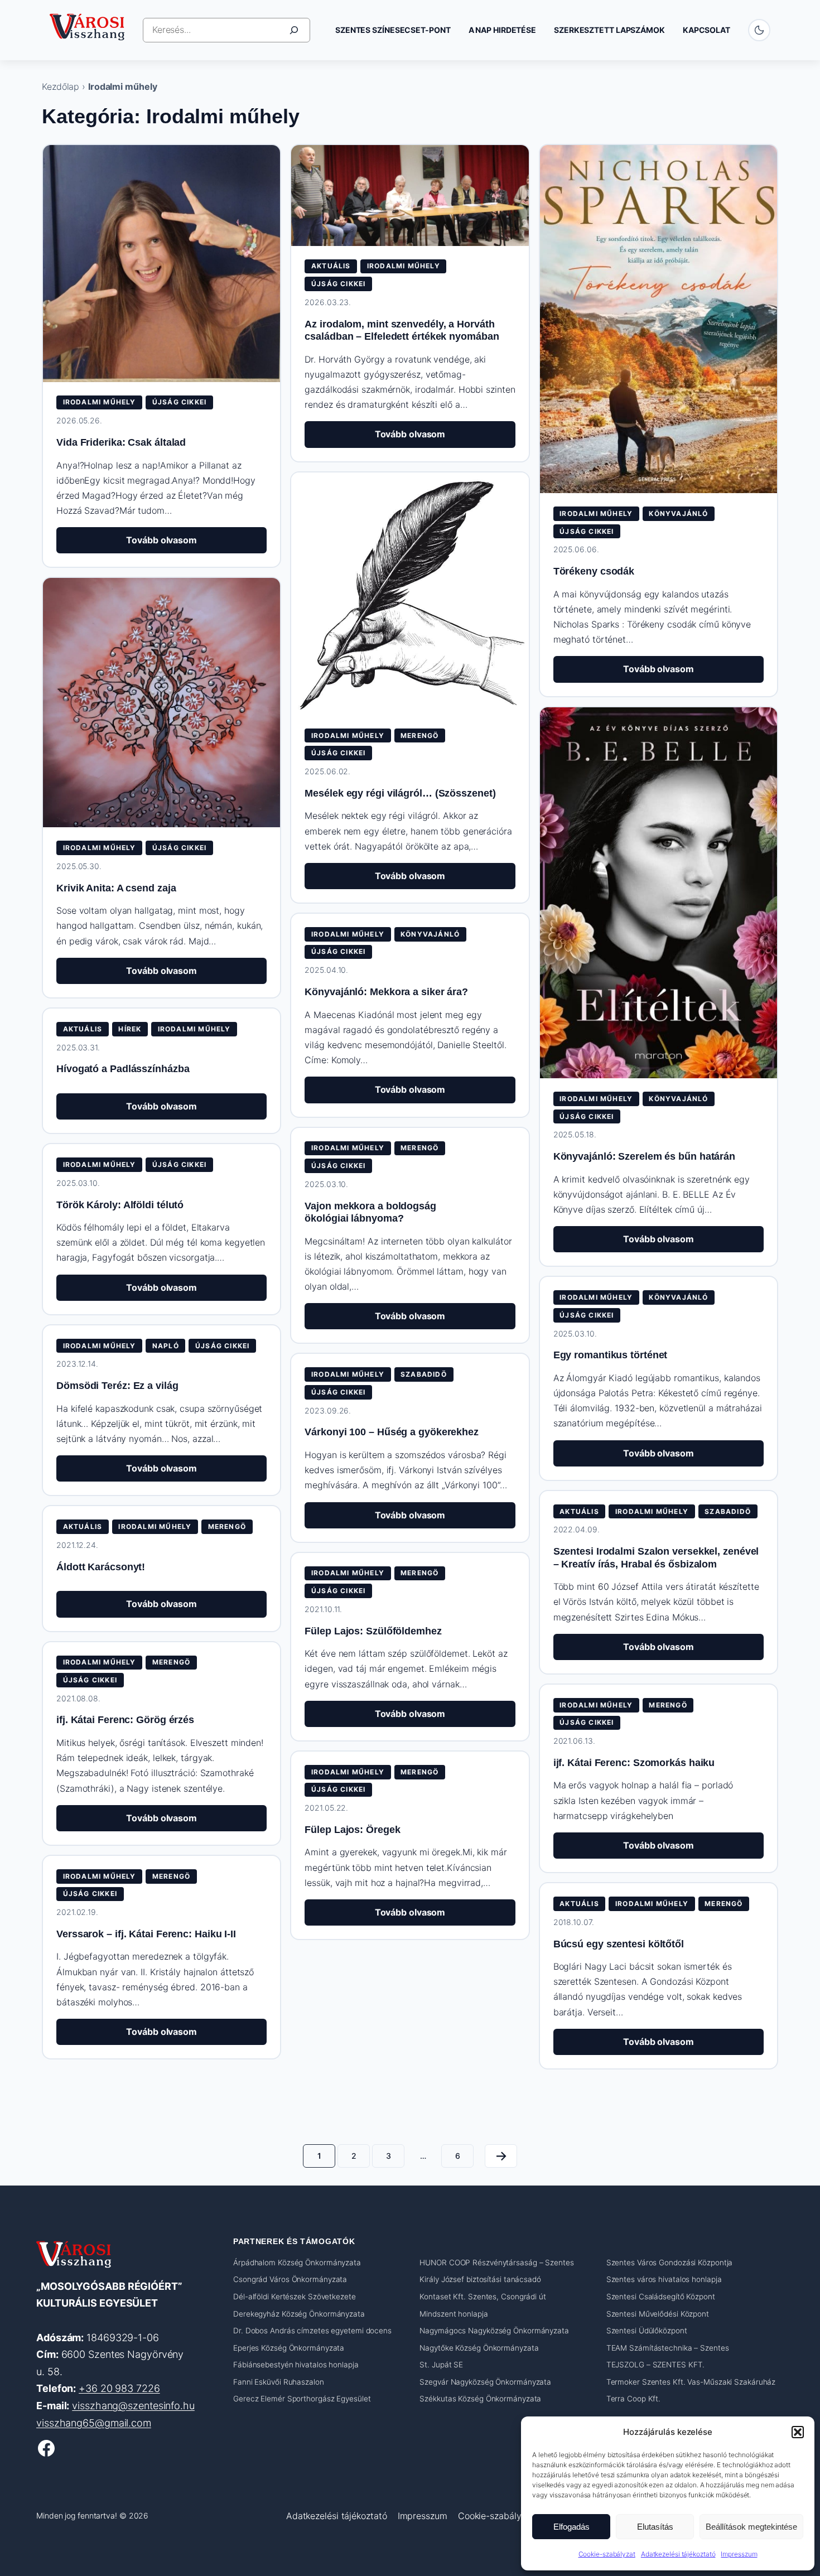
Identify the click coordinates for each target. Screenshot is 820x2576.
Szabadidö (424, 1374)
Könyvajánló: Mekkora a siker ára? (386, 992)
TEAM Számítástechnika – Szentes (668, 2348)
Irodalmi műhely (100, 402)
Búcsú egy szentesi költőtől (619, 1944)
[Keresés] (294, 30)
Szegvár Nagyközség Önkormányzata (485, 2382)
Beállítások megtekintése (751, 2527)
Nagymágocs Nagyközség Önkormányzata (494, 2331)
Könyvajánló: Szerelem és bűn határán (644, 1156)
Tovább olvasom (182, 544)
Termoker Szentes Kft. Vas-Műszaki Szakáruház (691, 2382)
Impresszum (739, 2554)
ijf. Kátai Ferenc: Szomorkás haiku (634, 1763)
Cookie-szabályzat (607, 2554)
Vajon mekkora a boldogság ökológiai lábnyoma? (370, 1212)
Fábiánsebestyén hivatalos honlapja (296, 2365)
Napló (166, 1346)
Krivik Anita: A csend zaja (116, 888)
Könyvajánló (678, 513)
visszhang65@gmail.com (94, 2423)
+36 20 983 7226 (119, 2389)
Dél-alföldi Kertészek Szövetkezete (295, 2297)
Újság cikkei (179, 402)
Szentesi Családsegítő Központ (661, 2297)
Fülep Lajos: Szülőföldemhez (373, 1631)
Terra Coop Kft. (634, 2399)
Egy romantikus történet (611, 1355)
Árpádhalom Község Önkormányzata (297, 2263)
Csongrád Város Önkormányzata (290, 2279)
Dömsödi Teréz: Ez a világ (117, 1386)
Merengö (419, 735)
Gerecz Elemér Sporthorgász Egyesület (302, 2399)
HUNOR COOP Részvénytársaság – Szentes (496, 2263)
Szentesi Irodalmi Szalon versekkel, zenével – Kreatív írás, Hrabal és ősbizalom (656, 1558)
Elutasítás (655, 2527)
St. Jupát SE (441, 2365)
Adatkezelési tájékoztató (678, 2554)
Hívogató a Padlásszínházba (123, 1069)
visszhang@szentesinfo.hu (133, 2406)
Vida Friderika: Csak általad (121, 442)
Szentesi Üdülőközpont (647, 2331)
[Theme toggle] (759, 30)
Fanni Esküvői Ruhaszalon (279, 2382)
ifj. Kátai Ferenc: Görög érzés (125, 1720)
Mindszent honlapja (454, 2314)
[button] (798, 2432)
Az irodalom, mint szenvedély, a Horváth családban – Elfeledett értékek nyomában (402, 331)
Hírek (130, 1029)
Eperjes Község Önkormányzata (289, 2348)
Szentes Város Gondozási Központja (670, 2263)
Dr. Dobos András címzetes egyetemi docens (312, 2331)
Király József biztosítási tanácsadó (480, 2279)
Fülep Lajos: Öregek (352, 1830)
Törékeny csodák (594, 571)
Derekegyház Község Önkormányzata (299, 2314)
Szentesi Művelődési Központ (658, 2314)
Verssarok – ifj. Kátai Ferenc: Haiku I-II (146, 1934)
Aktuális (331, 266)
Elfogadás (571, 2527)
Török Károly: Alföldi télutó (120, 1205)
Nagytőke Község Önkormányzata (479, 2348)
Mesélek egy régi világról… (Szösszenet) (400, 793)
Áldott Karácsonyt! (101, 1567)
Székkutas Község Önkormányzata (480, 2399)
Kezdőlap (61, 86)
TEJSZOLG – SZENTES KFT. (656, 2365)
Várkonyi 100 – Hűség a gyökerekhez (392, 1432)
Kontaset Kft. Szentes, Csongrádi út (483, 2297)
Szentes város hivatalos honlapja (664, 2279)
